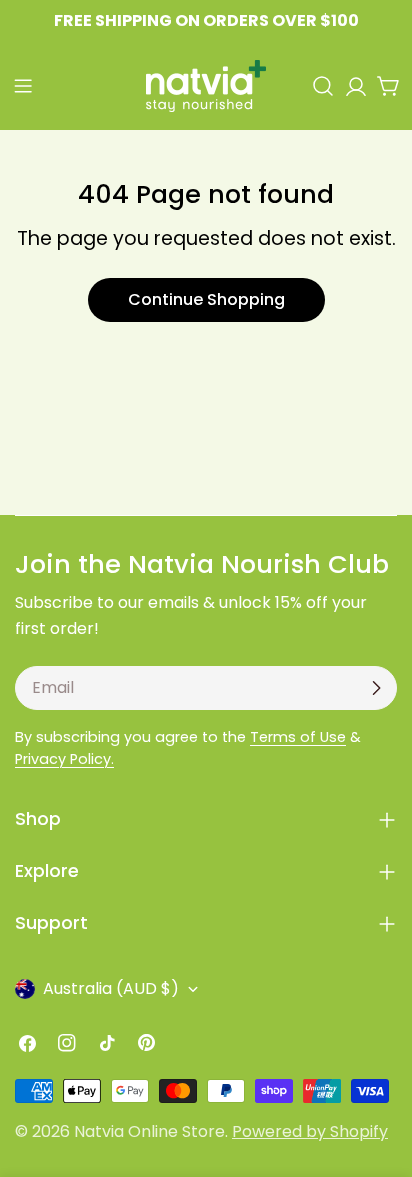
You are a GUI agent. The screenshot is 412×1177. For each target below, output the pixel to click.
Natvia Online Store (149, 1131)
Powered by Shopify (310, 1131)
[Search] (323, 86)
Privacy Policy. (64, 759)
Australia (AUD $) (111, 988)
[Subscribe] (376, 688)
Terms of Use (298, 737)
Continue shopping (206, 299)
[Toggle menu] (23, 86)
